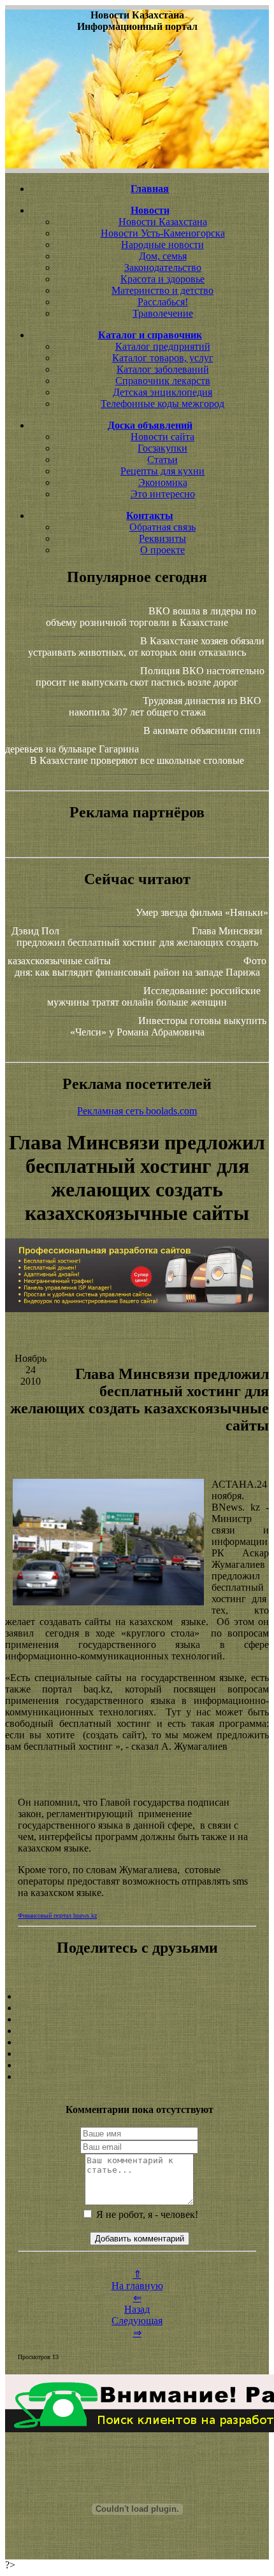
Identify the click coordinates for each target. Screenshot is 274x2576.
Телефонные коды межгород (162, 404)
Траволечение (163, 313)
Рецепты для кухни (162, 471)
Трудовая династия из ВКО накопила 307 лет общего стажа (165, 706)
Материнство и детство (162, 290)
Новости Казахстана (163, 222)
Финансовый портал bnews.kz (57, 1915)
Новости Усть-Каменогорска (163, 233)
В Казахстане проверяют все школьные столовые (137, 760)
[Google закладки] (137, 2019)
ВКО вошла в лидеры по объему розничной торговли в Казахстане (151, 617)
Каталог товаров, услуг (163, 358)
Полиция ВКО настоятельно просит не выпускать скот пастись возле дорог (150, 676)
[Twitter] (137, 2054)
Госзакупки (162, 448)
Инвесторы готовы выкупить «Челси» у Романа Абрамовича (168, 1026)
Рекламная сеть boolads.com (137, 1111)
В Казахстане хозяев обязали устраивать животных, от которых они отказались (146, 647)
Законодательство (163, 267)
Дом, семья (163, 256)
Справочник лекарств (163, 381)
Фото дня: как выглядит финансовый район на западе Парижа (141, 966)
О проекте (162, 550)
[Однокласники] (137, 2065)
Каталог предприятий (163, 346)
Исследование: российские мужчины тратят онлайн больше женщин (154, 996)
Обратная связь (162, 527)
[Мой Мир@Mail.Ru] (137, 2077)
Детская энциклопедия (162, 392)
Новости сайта (162, 437)
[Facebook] (137, 2042)
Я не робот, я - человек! (146, 2214)
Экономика (163, 482)
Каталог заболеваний (163, 369)
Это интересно (163, 494)
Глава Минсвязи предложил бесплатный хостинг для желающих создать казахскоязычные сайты (135, 946)
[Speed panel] (137, 1997)
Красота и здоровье (162, 279)
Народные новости (162, 245)
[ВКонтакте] (137, 2031)
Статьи (162, 460)
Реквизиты (162, 538)
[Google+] (137, 2008)
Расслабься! (163, 302)
